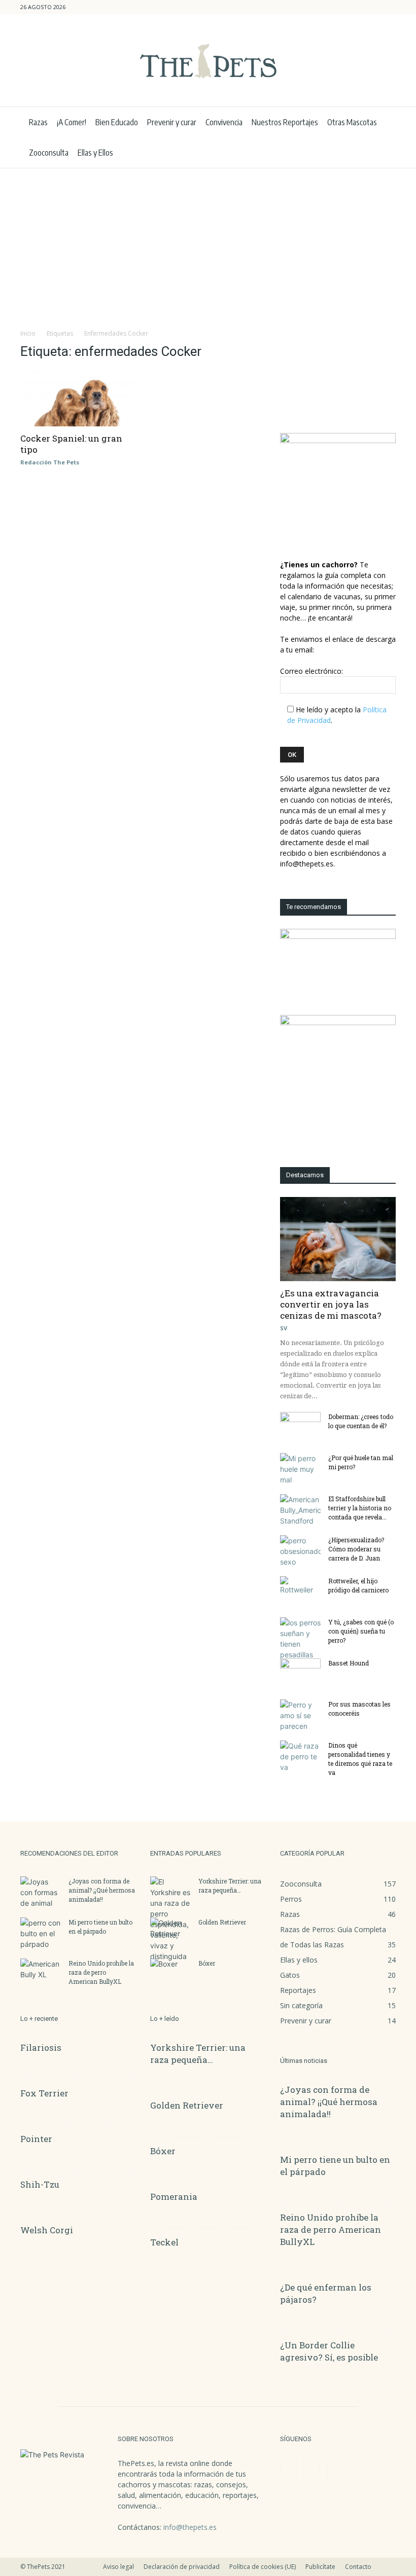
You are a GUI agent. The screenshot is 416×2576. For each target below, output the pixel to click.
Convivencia (224, 122)
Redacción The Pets (50, 462)
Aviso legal (118, 2567)
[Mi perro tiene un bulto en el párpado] (41, 1933)
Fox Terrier (44, 2093)
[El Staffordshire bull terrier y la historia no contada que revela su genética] (300, 1510)
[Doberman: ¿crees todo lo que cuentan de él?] (300, 1426)
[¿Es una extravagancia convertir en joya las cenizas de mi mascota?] (338, 1239)
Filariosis (41, 2047)
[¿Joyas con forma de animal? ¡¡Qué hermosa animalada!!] (41, 1892)
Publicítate (320, 2567)
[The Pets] (208, 61)
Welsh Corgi (47, 2230)
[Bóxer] (170, 1973)
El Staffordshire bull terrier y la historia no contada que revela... (360, 1508)
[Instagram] (371, 7)
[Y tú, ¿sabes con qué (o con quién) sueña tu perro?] (300, 1639)
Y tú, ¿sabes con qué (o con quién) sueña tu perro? (361, 1631)
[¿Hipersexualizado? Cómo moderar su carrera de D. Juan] (300, 1551)
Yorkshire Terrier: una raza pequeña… (198, 2054)
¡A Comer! (72, 122)
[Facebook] (355, 7)
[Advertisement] (208, 244)
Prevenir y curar (172, 122)
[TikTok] (388, 7)
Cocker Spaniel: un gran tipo (71, 444)
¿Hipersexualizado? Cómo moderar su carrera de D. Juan (356, 1549)
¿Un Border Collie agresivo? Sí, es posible (329, 2351)
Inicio (28, 333)
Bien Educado (117, 122)
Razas (38, 122)
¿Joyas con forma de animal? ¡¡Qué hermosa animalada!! (102, 1890)
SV (284, 1328)
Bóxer (207, 1963)
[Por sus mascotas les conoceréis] (300, 1715)
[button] (339, 7)
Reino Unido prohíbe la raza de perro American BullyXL (101, 1972)
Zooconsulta (49, 153)
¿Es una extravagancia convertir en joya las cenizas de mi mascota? (331, 1304)
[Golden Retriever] (170, 1932)
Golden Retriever (222, 1922)
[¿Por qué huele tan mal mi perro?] (300, 1469)
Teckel (164, 2242)
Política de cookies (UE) (263, 2567)
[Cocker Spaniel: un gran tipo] (78, 398)
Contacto (358, 2567)
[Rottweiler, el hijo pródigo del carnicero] (300, 1590)
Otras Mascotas (352, 122)
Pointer (36, 2139)
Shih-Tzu (40, 2184)
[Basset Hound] (300, 1673)
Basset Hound (349, 1663)
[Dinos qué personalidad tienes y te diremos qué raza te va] (300, 1756)
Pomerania (174, 2197)
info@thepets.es (190, 2527)
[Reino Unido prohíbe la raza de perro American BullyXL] (41, 1973)
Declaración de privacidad (182, 2567)
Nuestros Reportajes (285, 122)
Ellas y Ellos (95, 153)
